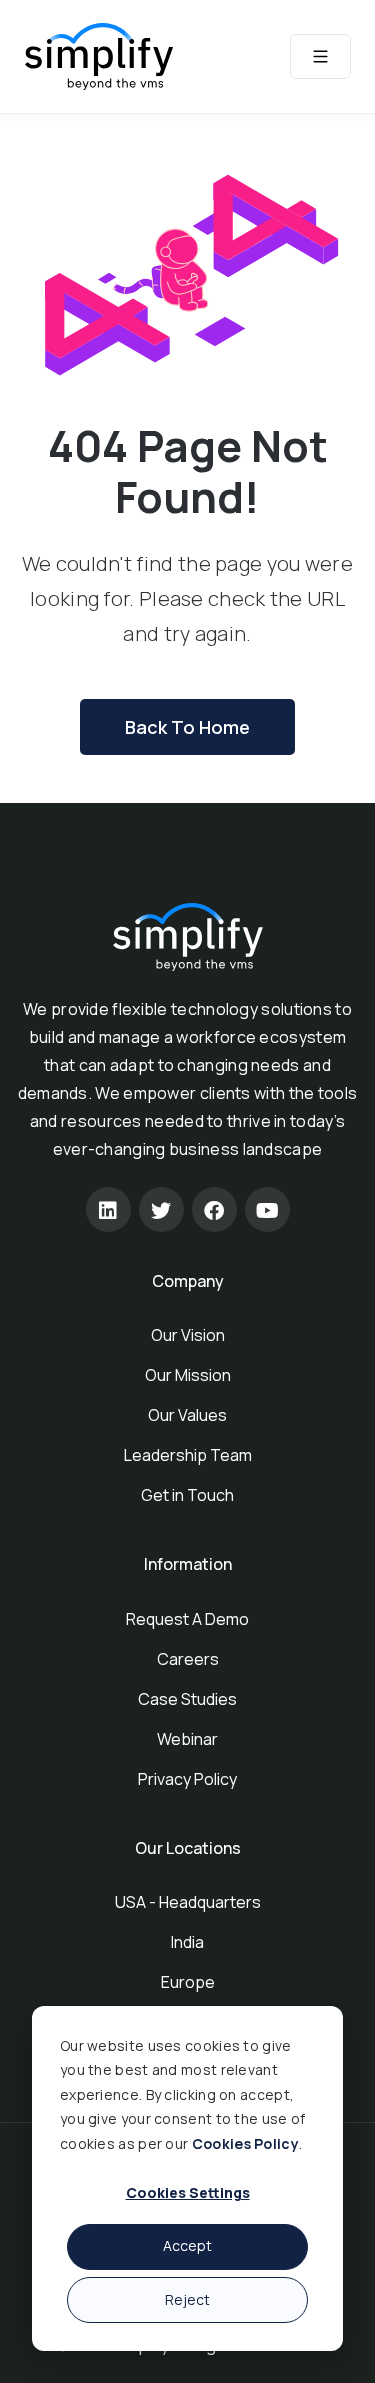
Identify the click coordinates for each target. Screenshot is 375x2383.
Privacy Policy (187, 1779)
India (187, 1942)
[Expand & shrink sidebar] (320, 56)
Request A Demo (187, 1619)
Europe (188, 1982)
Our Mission (188, 1375)
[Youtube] (267, 1209)
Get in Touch (187, 1495)
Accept (187, 2245)
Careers (188, 1659)
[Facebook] (214, 1209)
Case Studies (187, 1699)
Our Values (187, 1415)
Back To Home (187, 727)
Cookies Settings (188, 2192)
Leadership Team (188, 1455)
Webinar (187, 1739)
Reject (187, 2299)
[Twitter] (161, 1209)
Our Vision (188, 1335)
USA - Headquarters (188, 1902)
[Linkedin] (108, 1209)
